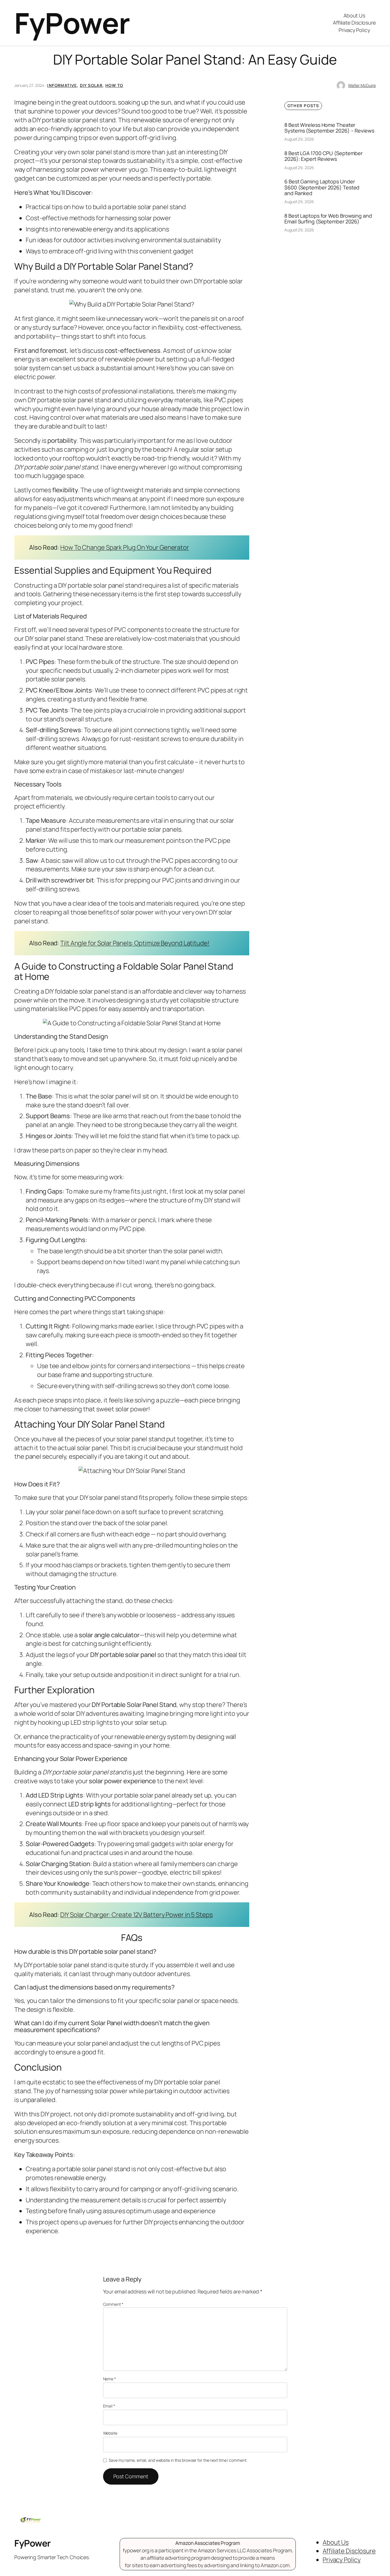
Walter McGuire (362, 85)
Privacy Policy (354, 30)
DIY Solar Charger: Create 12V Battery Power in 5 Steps (136, 1915)
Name (109, 2379)
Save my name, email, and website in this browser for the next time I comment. (178, 2460)
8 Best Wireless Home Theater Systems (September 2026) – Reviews (329, 128)
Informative (62, 85)
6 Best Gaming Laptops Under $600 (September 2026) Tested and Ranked (322, 187)
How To (114, 85)
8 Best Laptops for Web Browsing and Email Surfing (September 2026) (328, 219)
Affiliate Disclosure (354, 23)
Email (109, 2406)
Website (110, 2433)
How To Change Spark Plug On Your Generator (125, 547)
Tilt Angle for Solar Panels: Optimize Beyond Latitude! (135, 943)
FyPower (72, 23)
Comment (113, 2304)
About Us (354, 15)
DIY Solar (91, 85)
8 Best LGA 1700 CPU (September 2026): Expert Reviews (323, 156)
